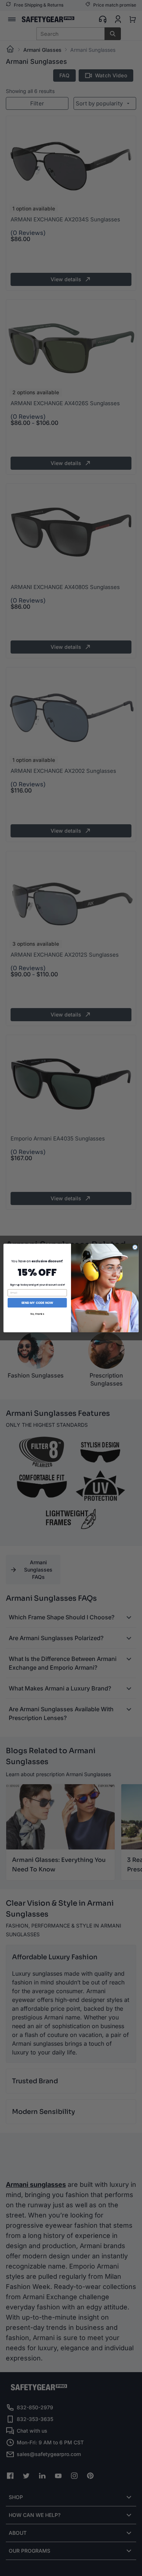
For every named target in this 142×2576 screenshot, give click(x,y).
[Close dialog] (135, 1247)
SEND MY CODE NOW (37, 1303)
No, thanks (37, 1314)
